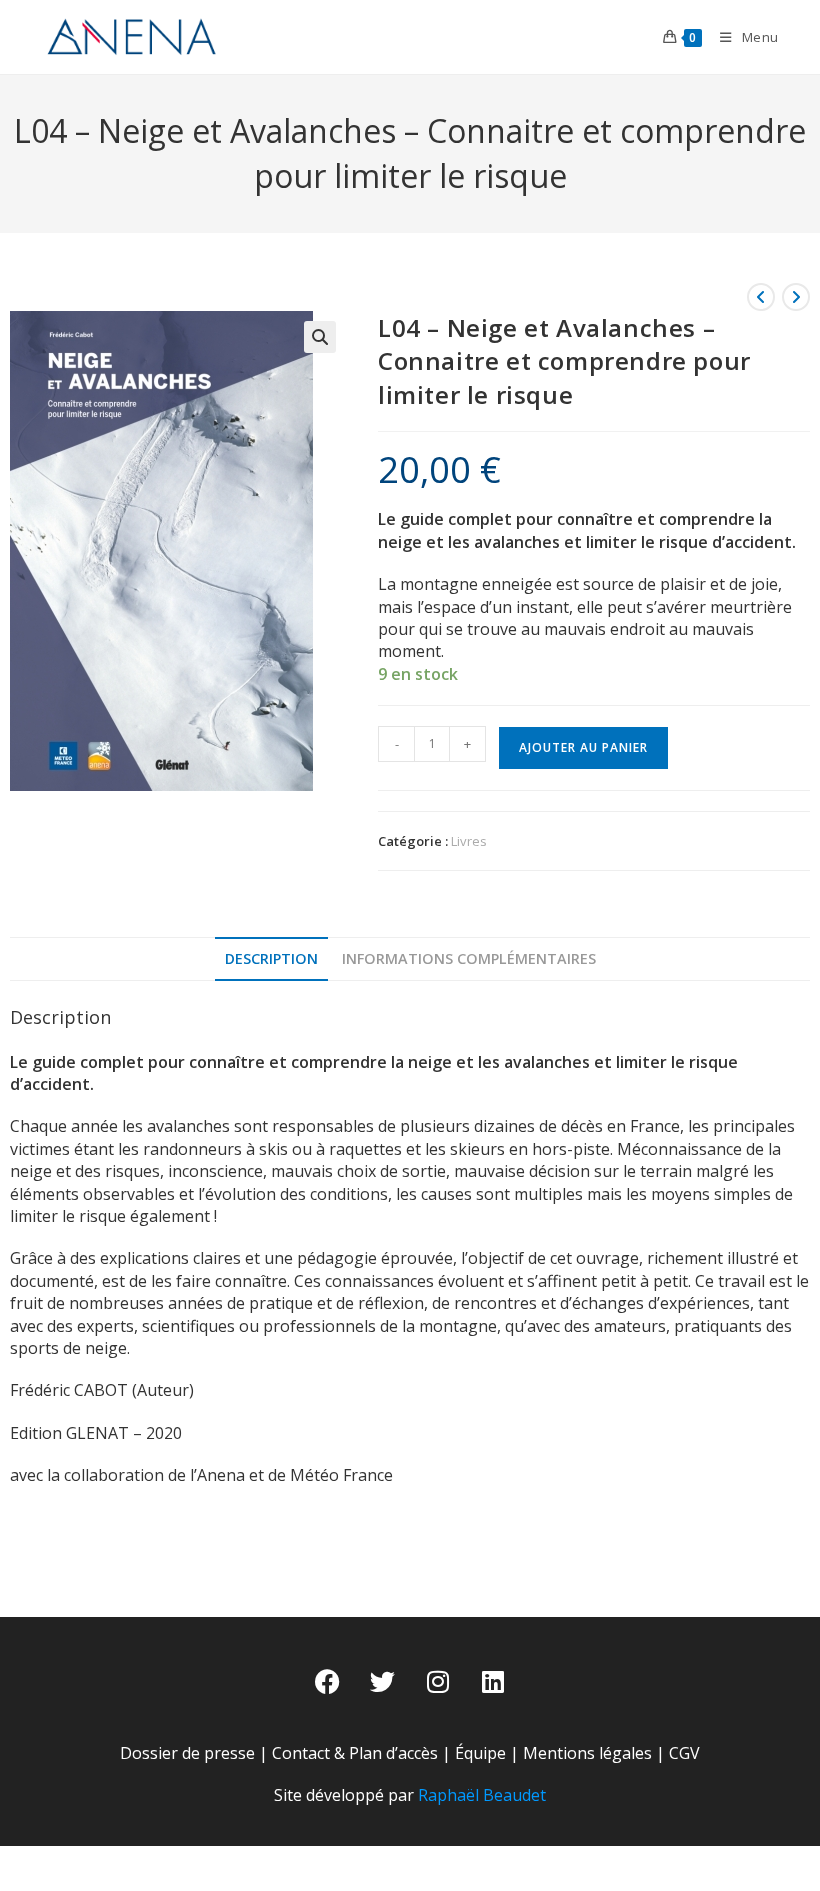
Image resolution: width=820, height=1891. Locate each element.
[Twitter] (383, 1682)
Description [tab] (271, 958)
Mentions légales (587, 1753)
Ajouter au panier (583, 747)
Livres (469, 841)
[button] (320, 337)
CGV (684, 1753)
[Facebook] (328, 1682)
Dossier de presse (187, 1753)
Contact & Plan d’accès (355, 1753)
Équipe (480, 1753)
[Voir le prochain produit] (796, 297)
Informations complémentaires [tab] (469, 958)
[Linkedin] (493, 1682)
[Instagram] (438, 1682)
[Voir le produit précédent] (761, 297)
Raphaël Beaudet (482, 1795)
